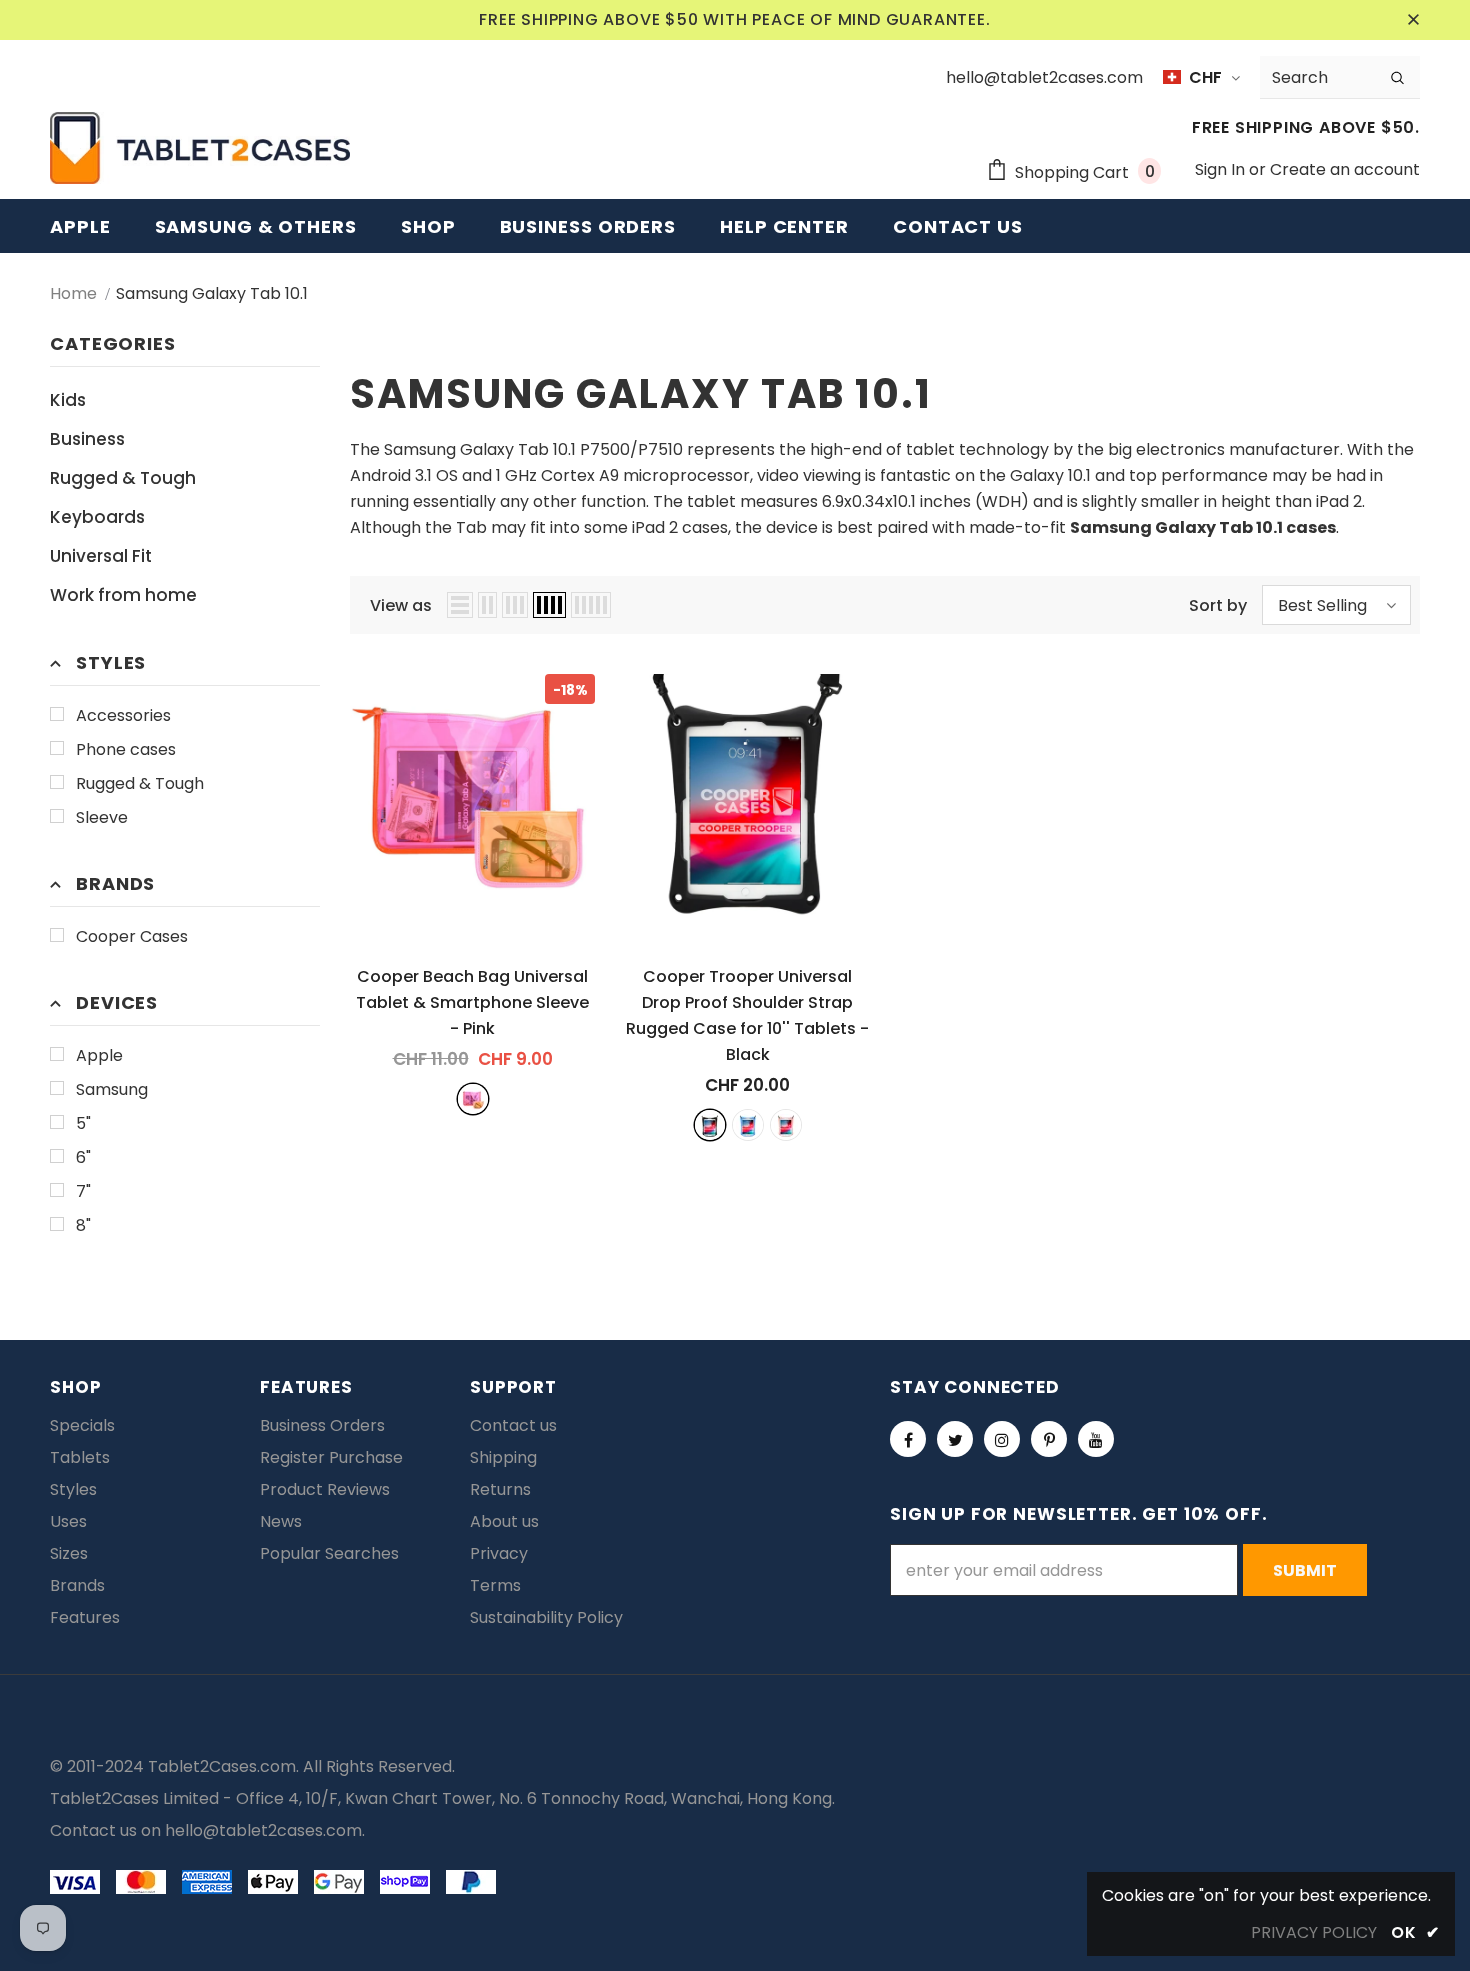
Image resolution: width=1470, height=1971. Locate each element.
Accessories (123, 715)
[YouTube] (1096, 1439)
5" (83, 1123)
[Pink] (473, 1099)
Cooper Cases (132, 936)
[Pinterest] (1049, 1439)
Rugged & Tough (140, 783)
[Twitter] (955, 1439)
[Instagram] (1002, 1439)
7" (83, 1191)
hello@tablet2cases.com (263, 1830)
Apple (99, 1055)
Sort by (1218, 605)
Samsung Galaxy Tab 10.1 (212, 293)
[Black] (710, 1125)
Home (73, 293)
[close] (1413, 20)
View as (401, 605)
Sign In (1222, 169)
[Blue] (748, 1125)
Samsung (112, 1089)
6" (83, 1157)
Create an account (1345, 169)
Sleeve (102, 817)
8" (83, 1225)
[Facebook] (908, 1439)
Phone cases (126, 749)
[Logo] (200, 148)
